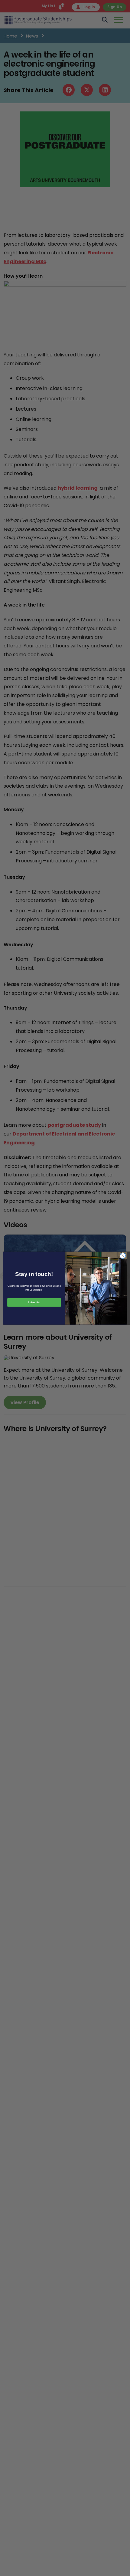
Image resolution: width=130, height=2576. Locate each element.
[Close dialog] (123, 1255)
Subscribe (34, 1302)
